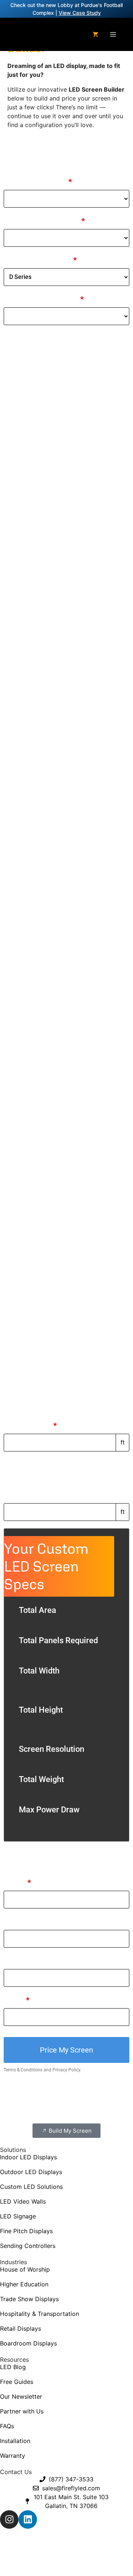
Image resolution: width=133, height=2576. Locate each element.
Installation (15, 2441)
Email (17, 2000)
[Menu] (113, 34)
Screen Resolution (52, 1749)
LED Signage (18, 2216)
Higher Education (24, 2284)
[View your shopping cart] (95, 34)
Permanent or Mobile (44, 221)
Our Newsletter (21, 2396)
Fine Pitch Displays (26, 2231)
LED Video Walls (23, 2201)
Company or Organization (49, 1922)
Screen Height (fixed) (42, 1465)
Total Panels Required (58, 1640)
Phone (15, 1961)
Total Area (37, 1610)
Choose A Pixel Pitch (44, 299)
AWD (81, 2560)
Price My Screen (66, 2050)
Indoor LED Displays (28, 2157)
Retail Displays (21, 2328)
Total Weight (41, 1779)
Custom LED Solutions (31, 2187)
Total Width (39, 1671)
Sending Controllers (28, 2246)
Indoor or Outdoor (38, 182)
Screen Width (30, 1426)
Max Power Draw (49, 1810)
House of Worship (25, 2269)
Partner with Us (22, 2411)
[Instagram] (9, 2519)
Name (17, 1883)
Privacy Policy (66, 2070)
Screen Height (29, 1495)
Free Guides (17, 2382)
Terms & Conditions (23, 2070)
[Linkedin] (28, 2519)
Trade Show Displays (29, 2299)
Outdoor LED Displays (31, 2172)
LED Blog (13, 2367)
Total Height (41, 1710)
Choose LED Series (40, 260)
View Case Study (80, 13)
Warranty (13, 2456)
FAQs (7, 2426)
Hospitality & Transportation (40, 2314)
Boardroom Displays (28, 2343)
